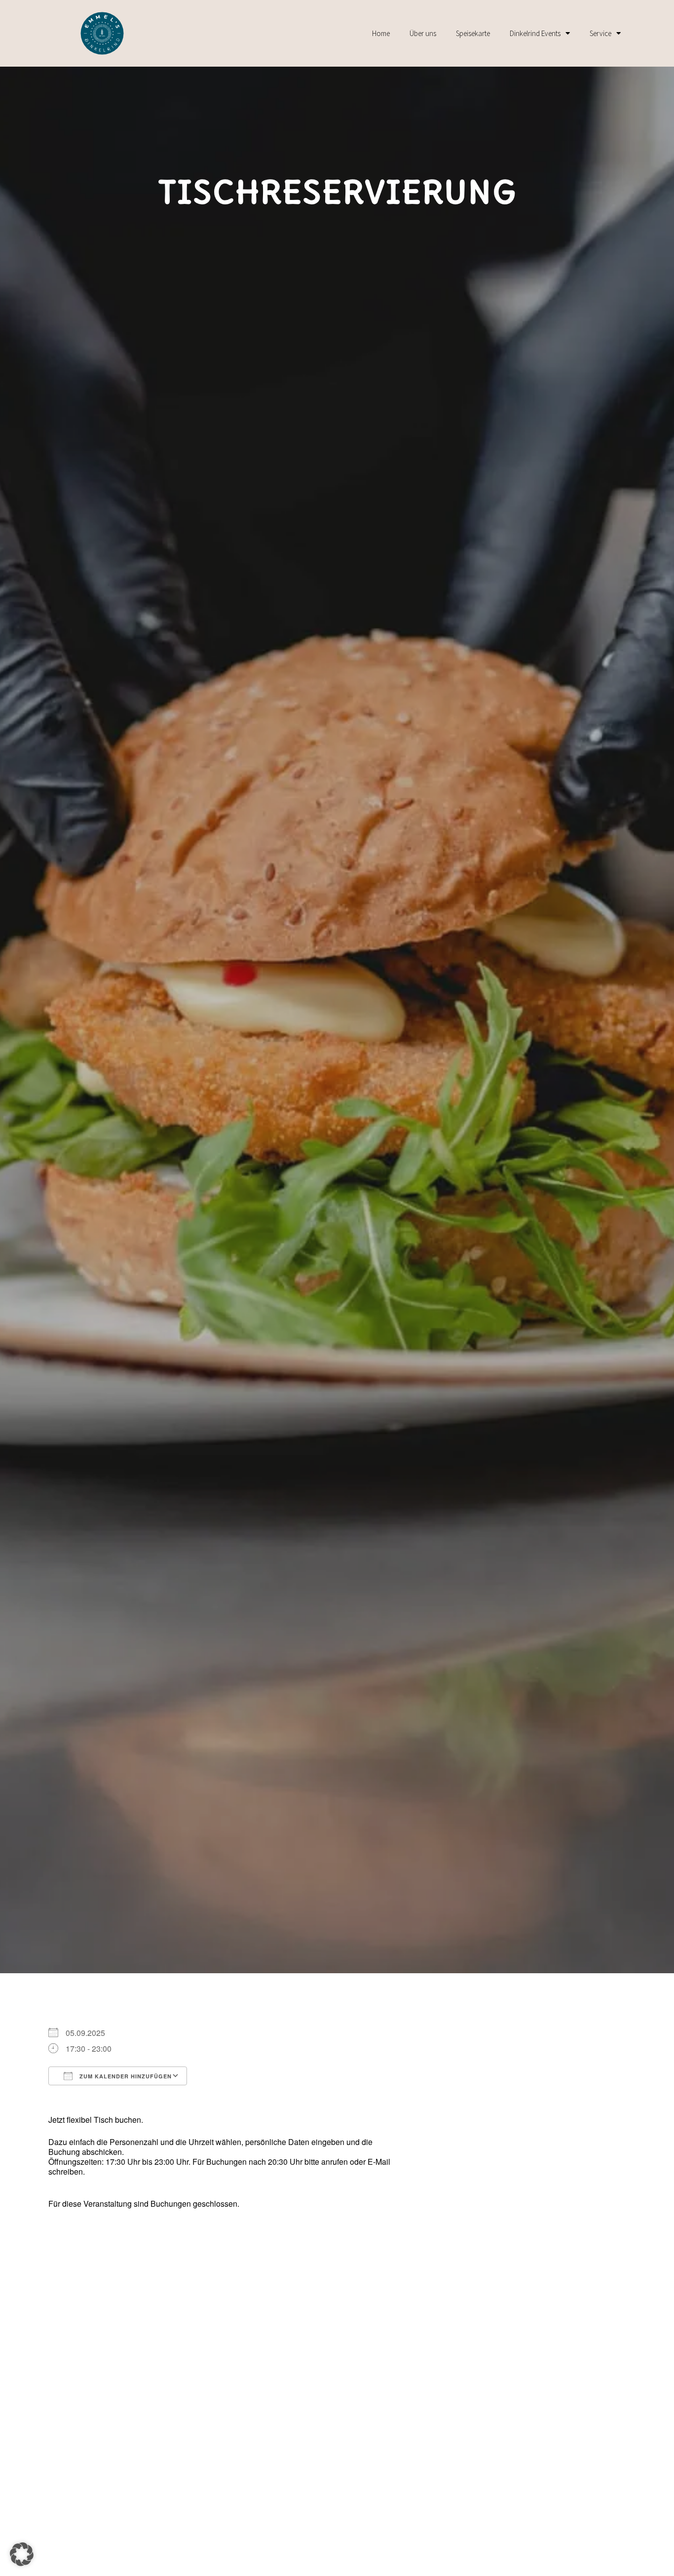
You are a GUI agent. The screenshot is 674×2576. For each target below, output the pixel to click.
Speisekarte (473, 33)
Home (381, 33)
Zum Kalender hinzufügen (125, 2076)
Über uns (423, 33)
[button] (22, 2554)
